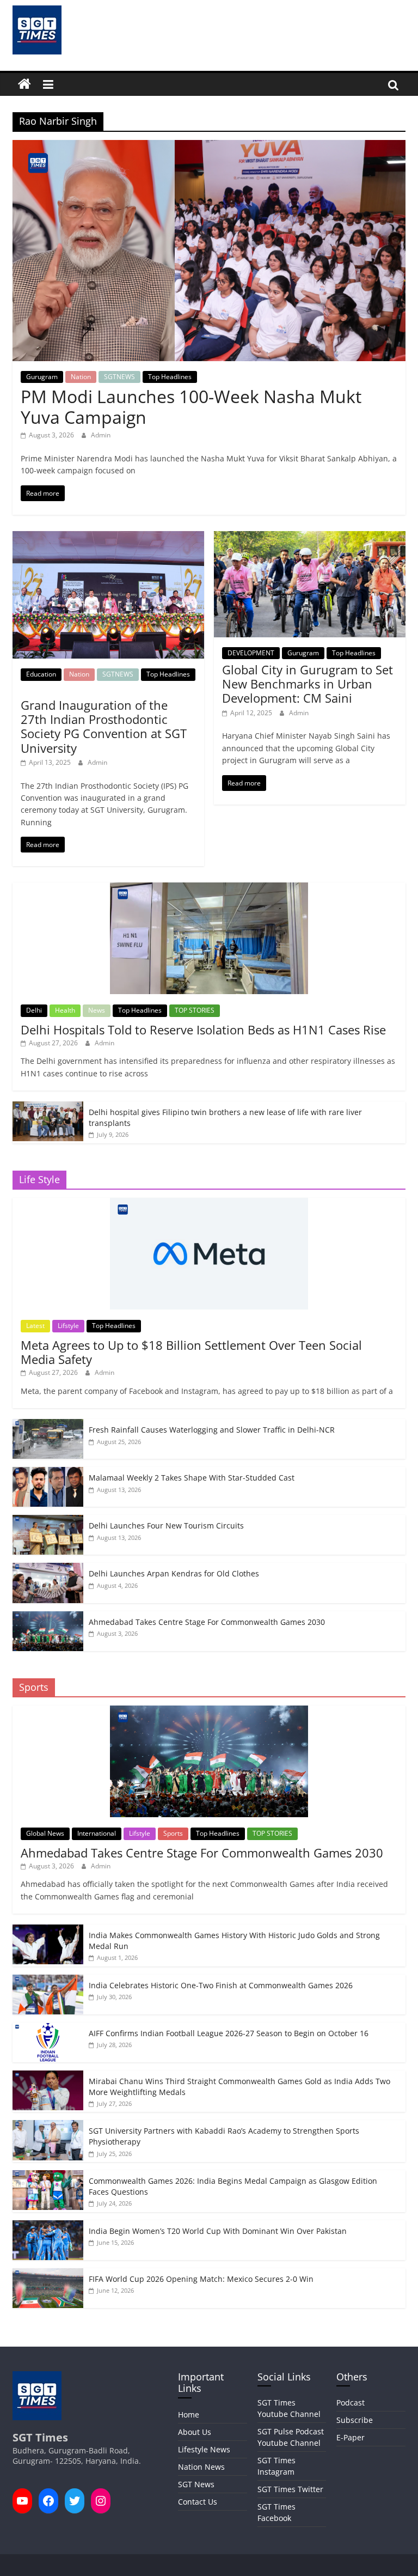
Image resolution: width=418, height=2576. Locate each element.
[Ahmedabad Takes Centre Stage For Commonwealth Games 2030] (48, 1617)
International (97, 1833)
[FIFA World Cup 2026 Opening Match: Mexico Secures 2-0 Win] (48, 2274)
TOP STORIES (195, 1010)
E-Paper (351, 2437)
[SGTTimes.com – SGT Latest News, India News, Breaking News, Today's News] (24, 84)
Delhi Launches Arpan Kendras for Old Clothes (174, 1573)
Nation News (201, 2467)
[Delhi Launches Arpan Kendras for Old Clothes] (48, 1569)
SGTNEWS (119, 377)
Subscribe (355, 2420)
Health (65, 1010)
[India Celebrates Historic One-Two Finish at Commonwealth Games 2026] (48, 1980)
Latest (35, 1326)
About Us (195, 2432)
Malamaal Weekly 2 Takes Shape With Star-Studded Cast (192, 1478)
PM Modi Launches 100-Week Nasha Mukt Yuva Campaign (191, 407)
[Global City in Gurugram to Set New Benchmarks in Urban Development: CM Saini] (310, 538)
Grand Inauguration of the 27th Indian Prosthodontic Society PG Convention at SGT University (104, 726)
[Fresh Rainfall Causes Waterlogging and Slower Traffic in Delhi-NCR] (48, 1425)
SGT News (196, 2484)
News (97, 1010)
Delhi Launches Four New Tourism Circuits (166, 1525)
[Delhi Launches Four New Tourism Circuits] (48, 1521)
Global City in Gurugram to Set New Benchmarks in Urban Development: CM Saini (308, 684)
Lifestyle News (204, 2449)
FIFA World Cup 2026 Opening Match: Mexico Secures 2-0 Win (201, 2279)
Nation (81, 377)
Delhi (34, 1010)
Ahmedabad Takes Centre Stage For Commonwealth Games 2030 (207, 1622)
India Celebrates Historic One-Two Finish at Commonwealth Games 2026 (221, 1985)
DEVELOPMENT (251, 653)
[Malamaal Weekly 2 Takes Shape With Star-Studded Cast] (48, 1473)
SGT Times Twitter (290, 2489)
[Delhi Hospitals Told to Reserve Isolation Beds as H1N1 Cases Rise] (209, 888)
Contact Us (198, 2502)
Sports (173, 1833)
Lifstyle (68, 1326)
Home (189, 2414)
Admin (101, 435)
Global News (45, 1833)
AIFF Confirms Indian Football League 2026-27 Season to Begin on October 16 (229, 2033)
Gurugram (42, 377)
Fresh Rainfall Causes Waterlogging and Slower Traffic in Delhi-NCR (212, 1430)
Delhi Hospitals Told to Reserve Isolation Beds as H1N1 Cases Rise (203, 1030)
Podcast (351, 2403)
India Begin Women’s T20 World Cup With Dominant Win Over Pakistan (218, 2231)
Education (41, 674)
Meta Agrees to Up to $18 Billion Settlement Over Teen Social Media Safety (191, 1352)
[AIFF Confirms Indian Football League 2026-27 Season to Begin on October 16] (48, 2028)
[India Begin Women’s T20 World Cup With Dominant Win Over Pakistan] (48, 2226)
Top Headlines (170, 377)
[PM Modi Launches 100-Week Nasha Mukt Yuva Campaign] (209, 147)
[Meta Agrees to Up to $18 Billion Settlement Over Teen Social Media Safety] (209, 1204)
